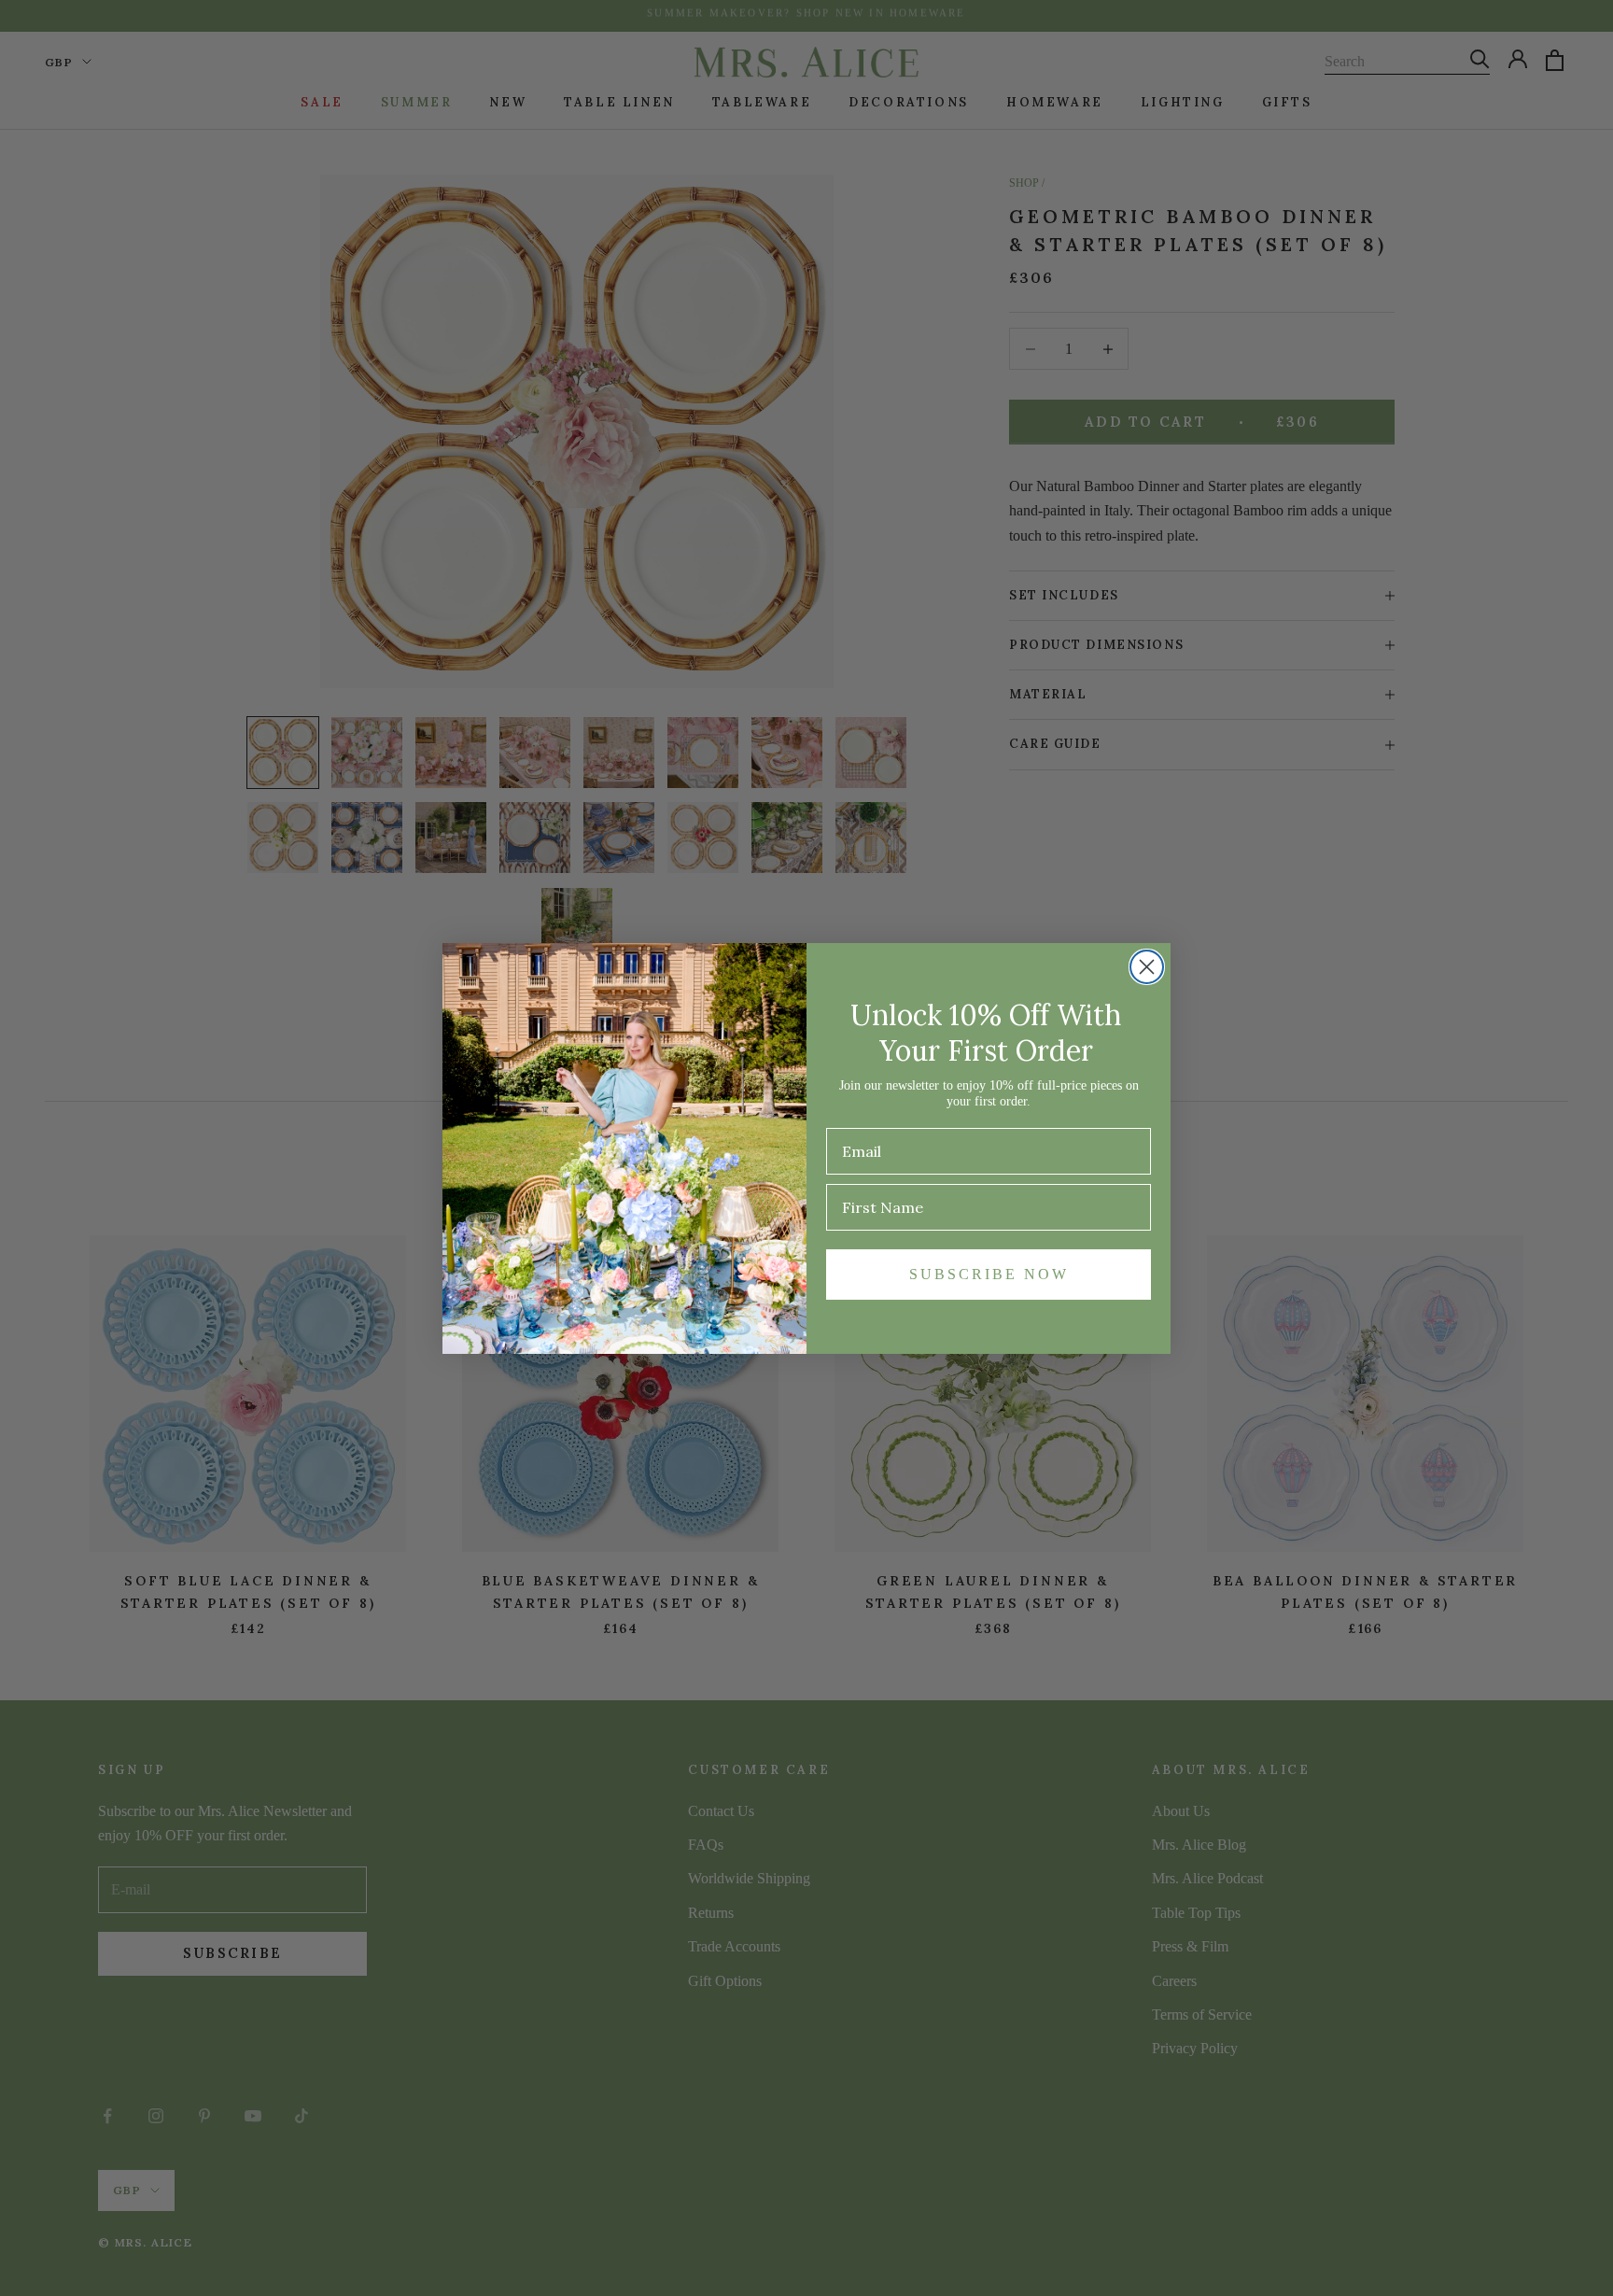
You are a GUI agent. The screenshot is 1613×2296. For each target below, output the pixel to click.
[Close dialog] (1147, 967)
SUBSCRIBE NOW (989, 1274)
